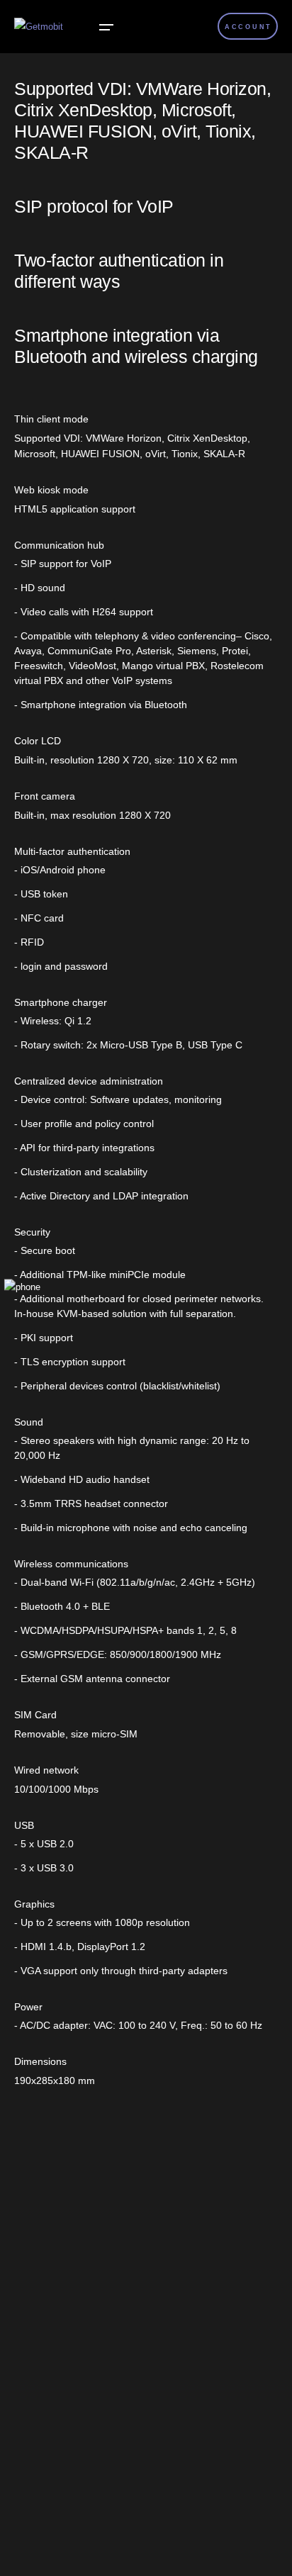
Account (248, 27)
